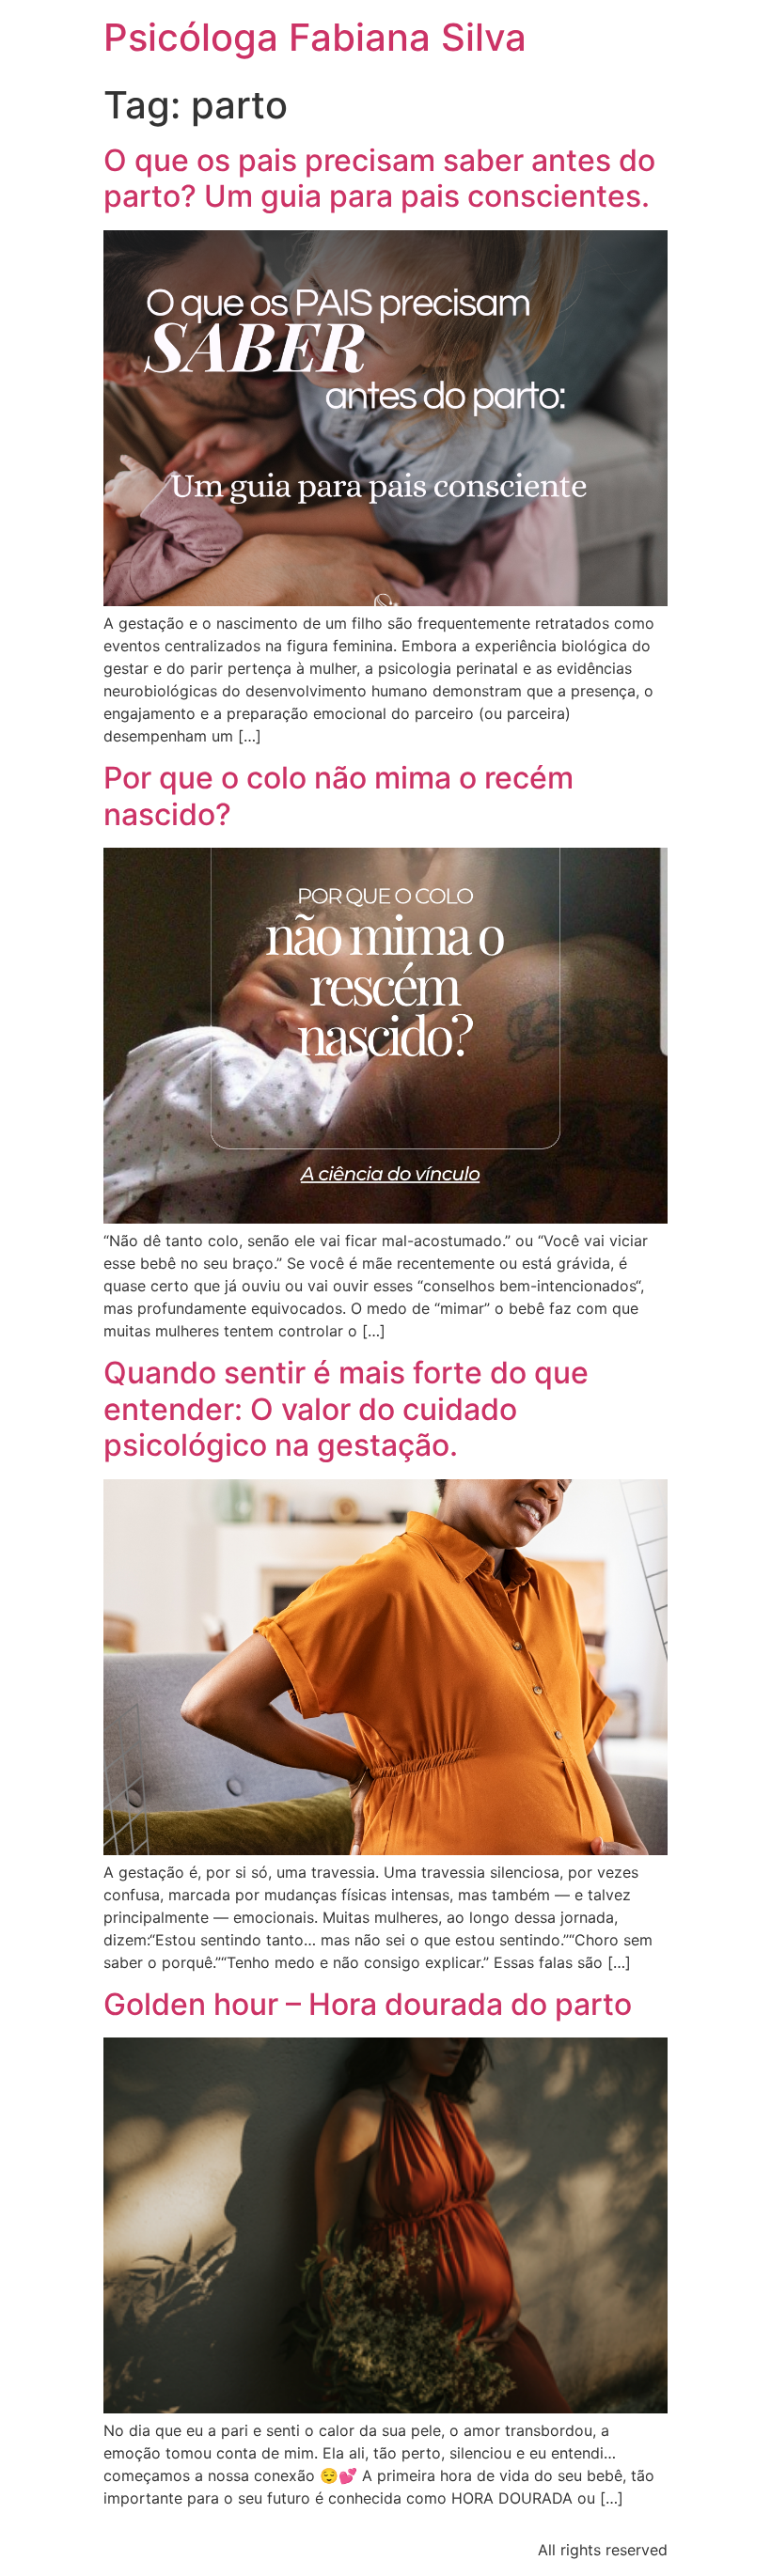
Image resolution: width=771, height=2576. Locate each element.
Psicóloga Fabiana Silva (315, 37)
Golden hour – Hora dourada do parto (368, 2004)
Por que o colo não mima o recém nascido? (338, 796)
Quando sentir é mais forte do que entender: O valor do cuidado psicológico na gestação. (346, 1409)
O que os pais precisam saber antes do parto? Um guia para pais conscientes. (379, 178)
